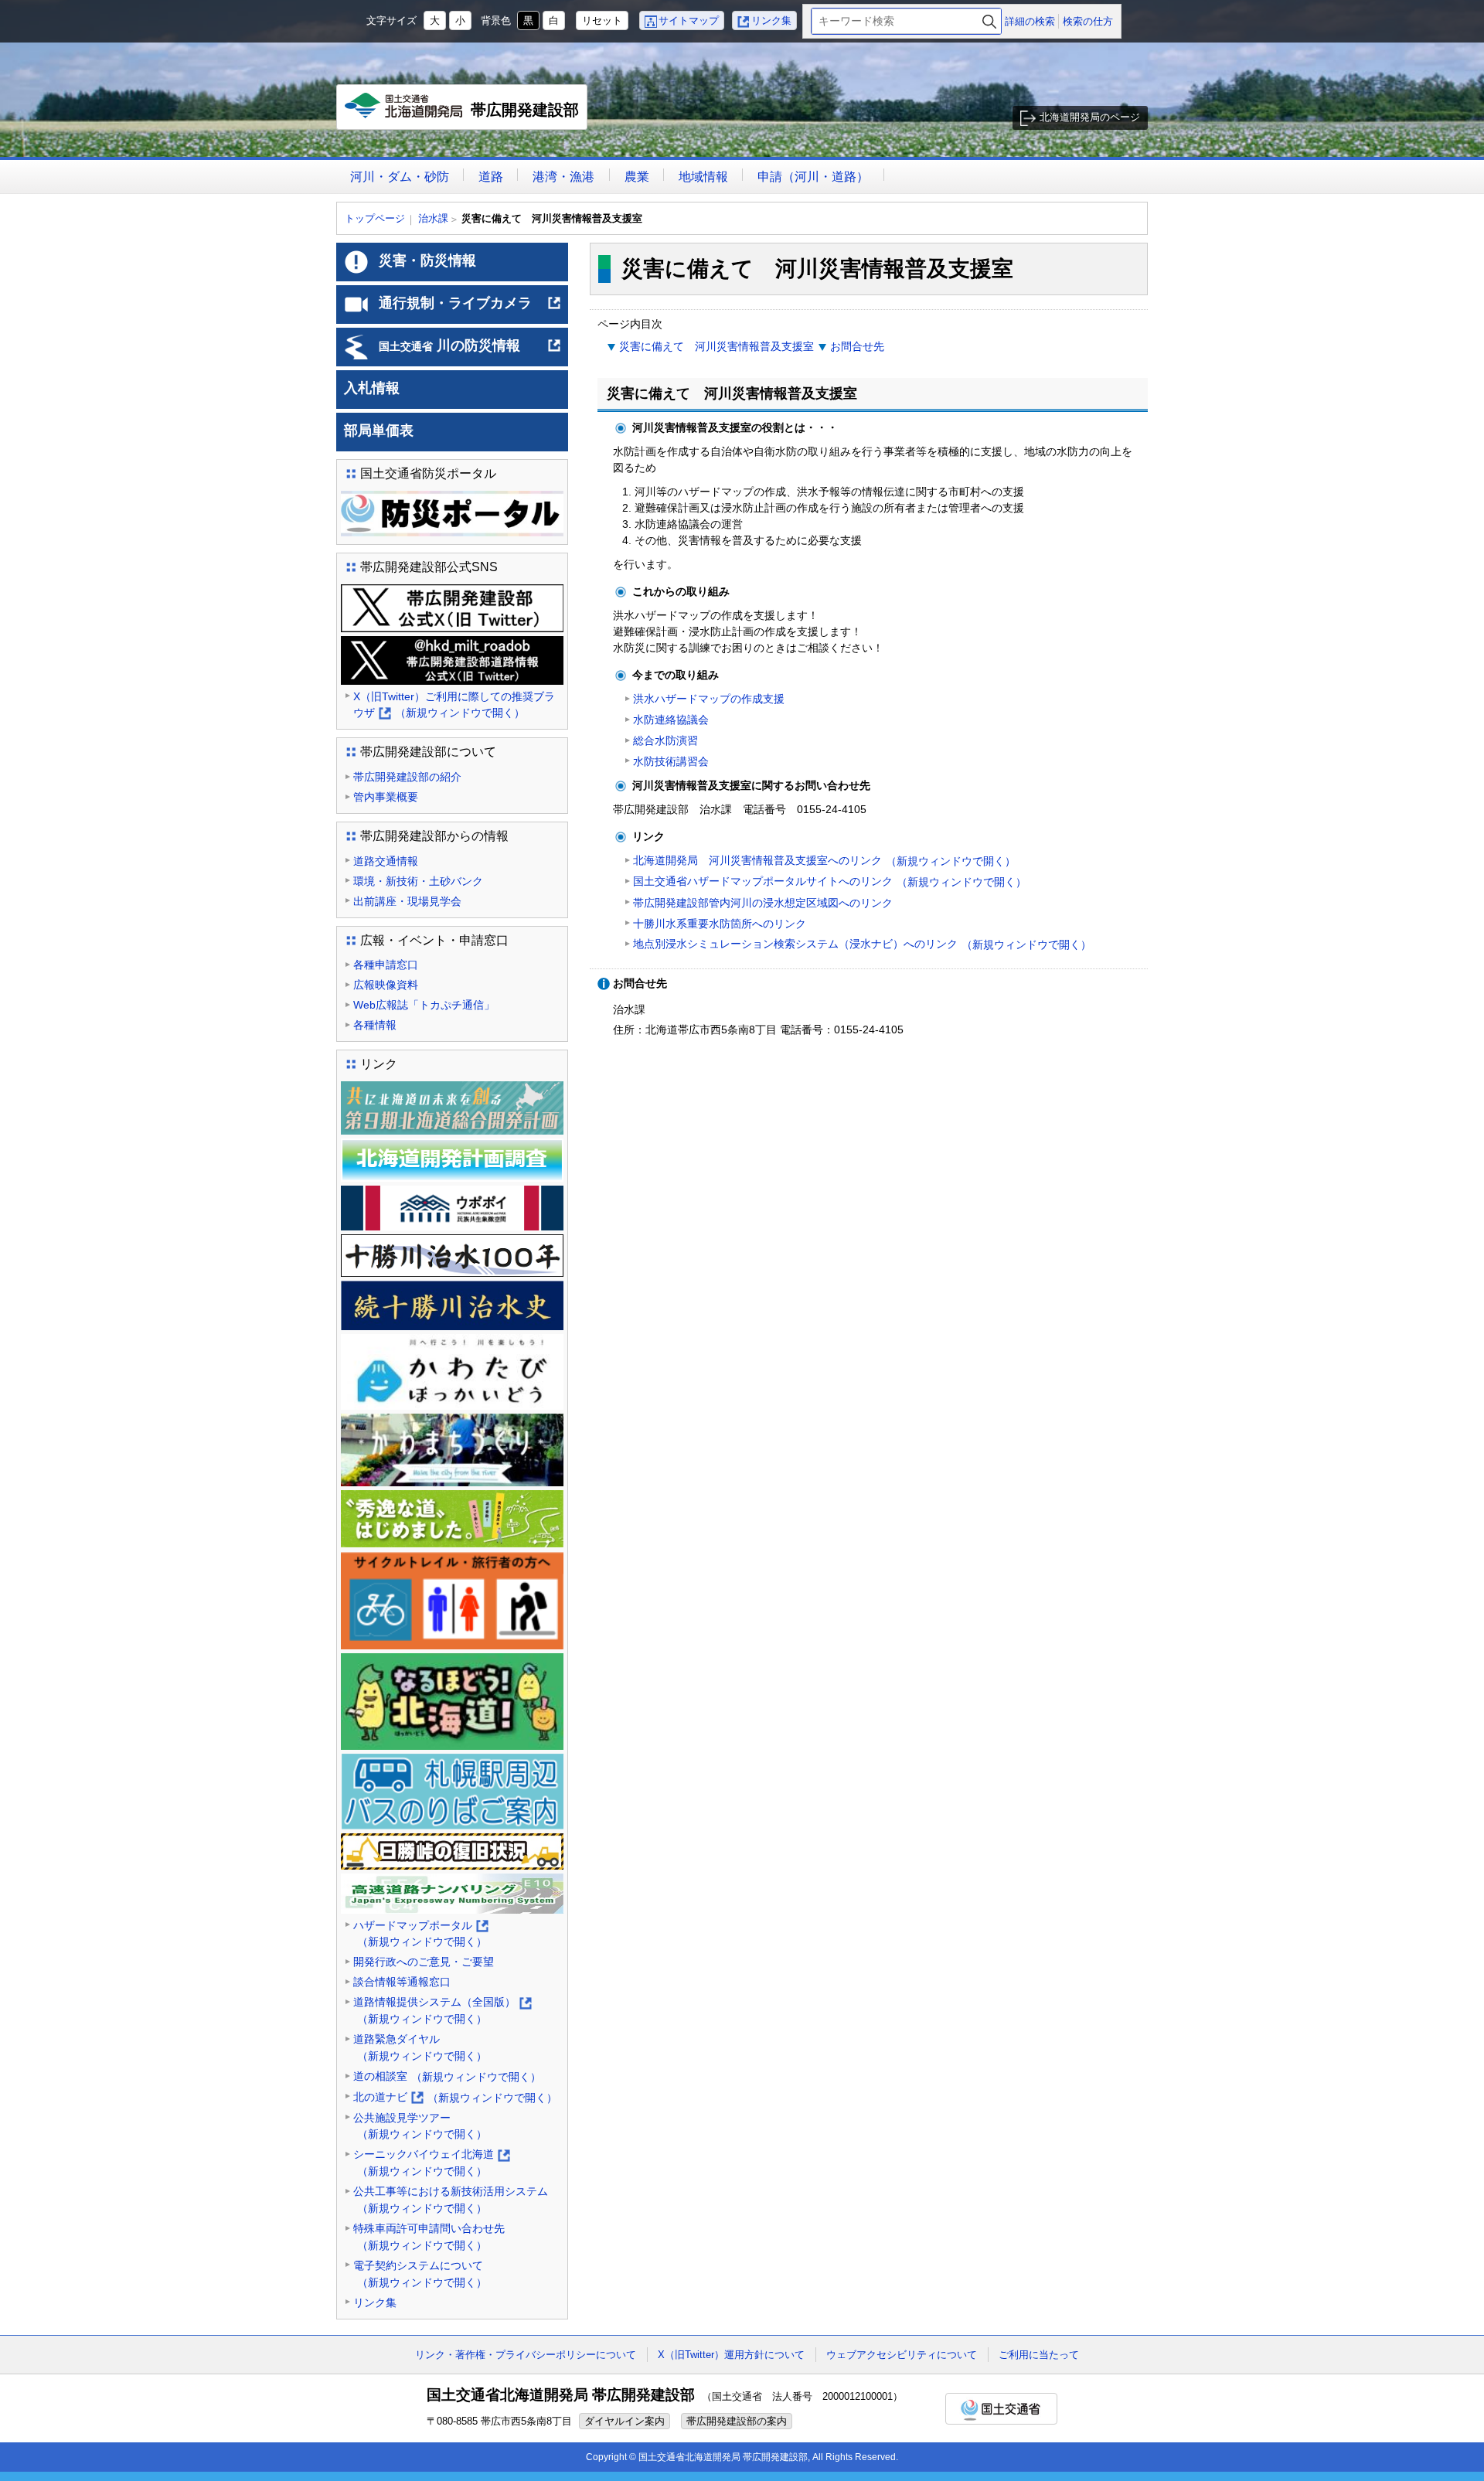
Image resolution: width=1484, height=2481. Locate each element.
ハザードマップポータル (420, 1935)
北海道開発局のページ (1090, 117)
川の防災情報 (470, 352)
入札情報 (372, 388)
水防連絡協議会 (671, 720)
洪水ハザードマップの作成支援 (709, 699)
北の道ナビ (455, 2098)
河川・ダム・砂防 (400, 177)
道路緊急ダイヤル (420, 2047)
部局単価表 (379, 431)
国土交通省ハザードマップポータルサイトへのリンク (830, 881)
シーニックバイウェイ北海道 (431, 2164)
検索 (989, 21)
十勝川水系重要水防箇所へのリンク (720, 924)
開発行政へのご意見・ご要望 (424, 1962)
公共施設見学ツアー (420, 2126)
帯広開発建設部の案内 (737, 2421)
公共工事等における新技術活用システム (451, 2200)
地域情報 (703, 177)
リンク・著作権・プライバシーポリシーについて (526, 2355)
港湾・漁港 (563, 177)
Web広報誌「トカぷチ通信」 (424, 1005)
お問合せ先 (857, 346)
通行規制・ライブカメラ (470, 309)
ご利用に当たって (1039, 2355)
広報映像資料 (386, 985)
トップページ (375, 218)
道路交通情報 (386, 861)
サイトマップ (689, 20)
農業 (637, 177)
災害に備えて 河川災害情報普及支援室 (716, 346)
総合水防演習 (665, 740)
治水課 (433, 218)
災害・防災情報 (427, 260)
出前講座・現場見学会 (407, 901)
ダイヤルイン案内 (625, 2421)
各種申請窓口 (386, 965)
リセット (602, 20)
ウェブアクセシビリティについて (902, 2355)
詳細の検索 (1030, 21)
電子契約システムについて (420, 2274)
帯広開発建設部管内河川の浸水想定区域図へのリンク (763, 903)
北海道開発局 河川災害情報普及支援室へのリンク (824, 861)
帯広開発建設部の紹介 (407, 777)
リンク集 (771, 20)
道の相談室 (447, 2076)
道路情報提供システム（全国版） (442, 2011)
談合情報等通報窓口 (402, 1982)
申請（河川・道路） (813, 177)
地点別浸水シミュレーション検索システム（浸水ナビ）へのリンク (862, 944)
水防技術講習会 (671, 761)
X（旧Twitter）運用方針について (731, 2355)
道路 (491, 177)
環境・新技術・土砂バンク (418, 881)
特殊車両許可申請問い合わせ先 (429, 2237)
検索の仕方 (1088, 21)
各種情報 (375, 1025)
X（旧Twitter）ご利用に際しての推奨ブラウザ (454, 706)
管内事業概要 (386, 797)
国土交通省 (1001, 2409)
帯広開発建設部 (466, 116)
